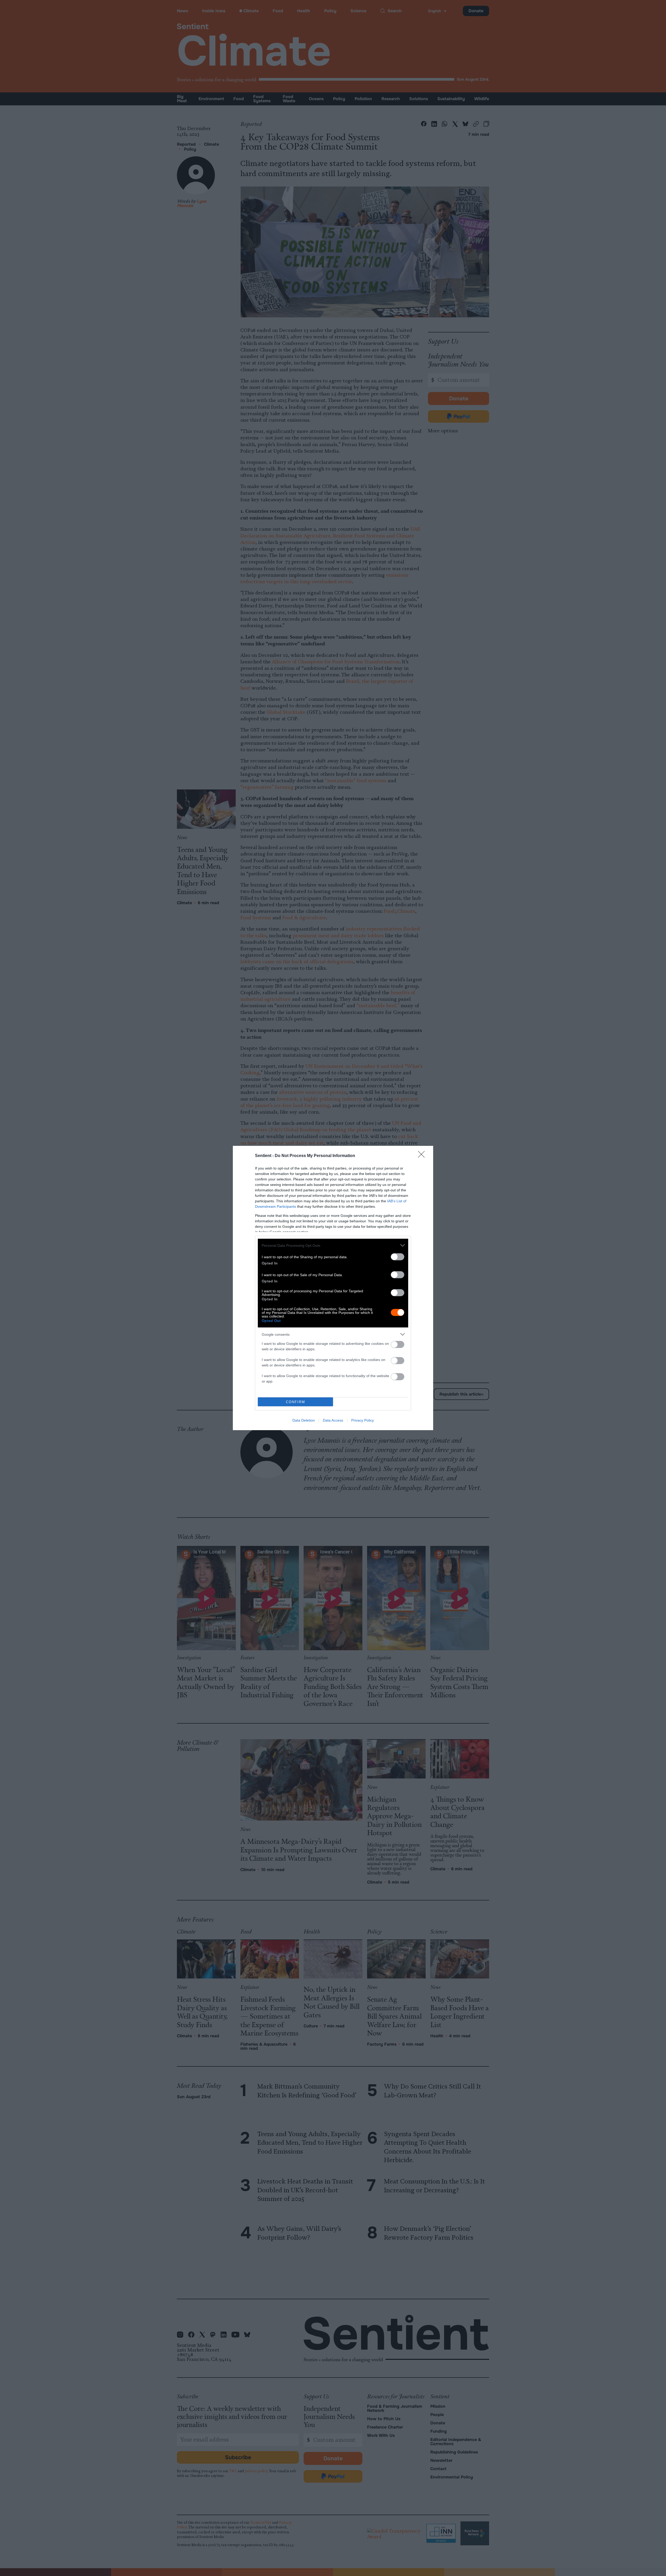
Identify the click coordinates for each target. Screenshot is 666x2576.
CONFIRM (296, 1402)
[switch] (398, 1257)
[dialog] (333, 1288)
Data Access (333, 1420)
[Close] (423, 1156)
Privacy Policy (363, 1420)
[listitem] (333, 1245)
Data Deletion (304, 1420)
